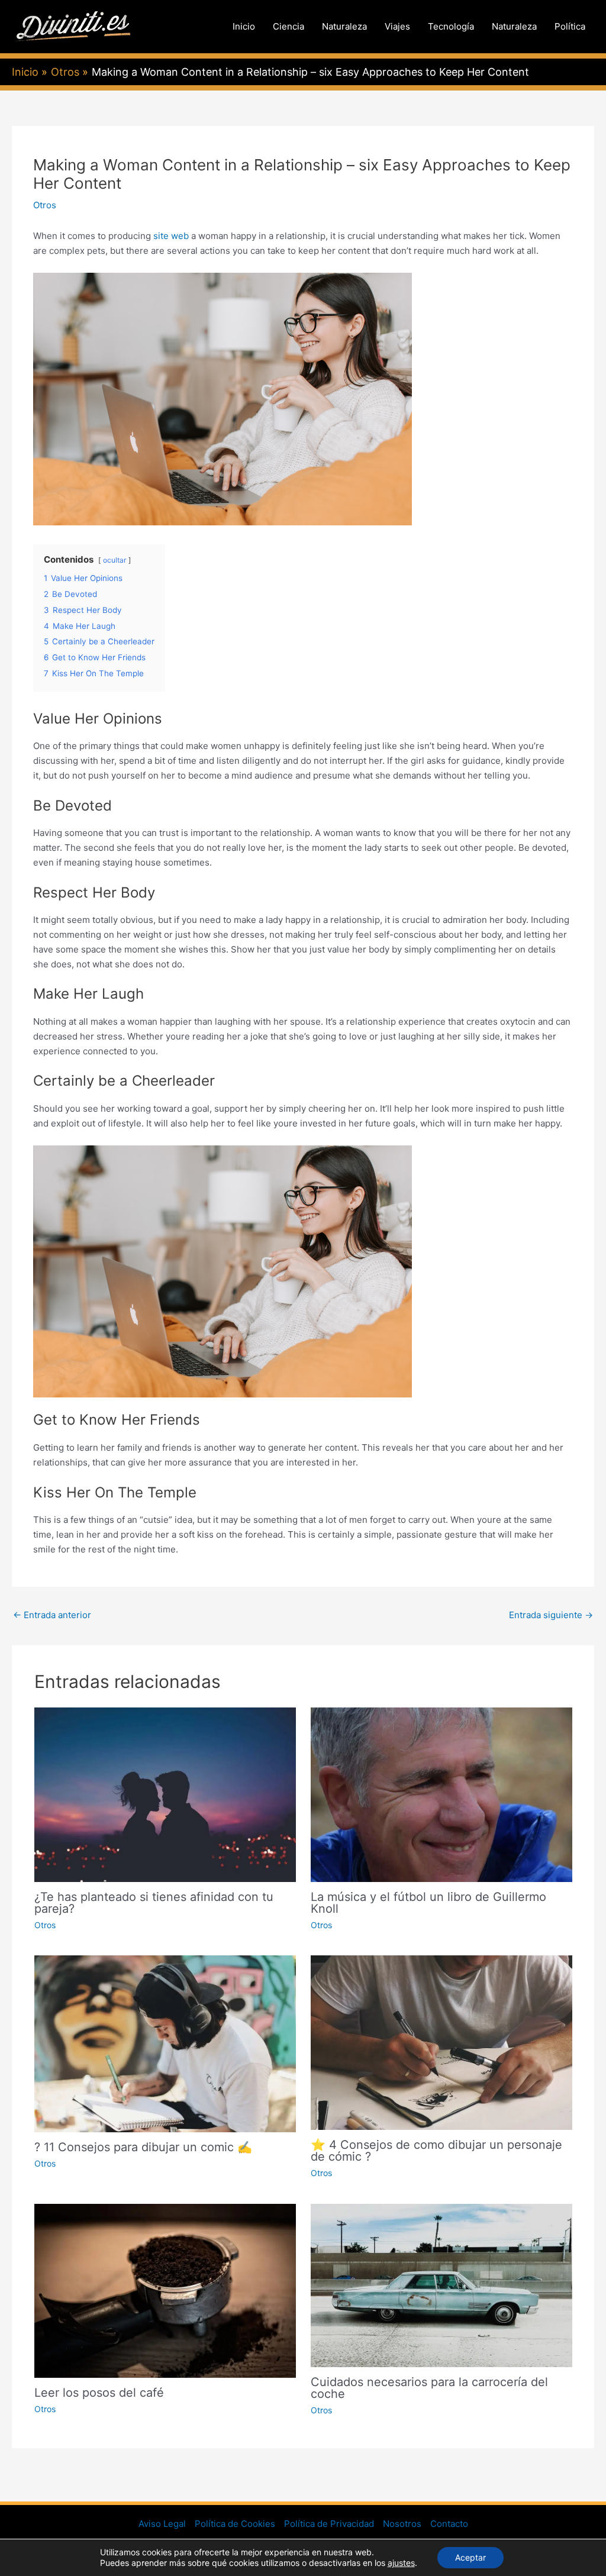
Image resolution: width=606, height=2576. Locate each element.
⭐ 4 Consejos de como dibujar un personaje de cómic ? (436, 2151)
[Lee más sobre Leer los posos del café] (165, 2290)
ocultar (115, 560)
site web (171, 236)
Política (570, 26)
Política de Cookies (235, 2524)
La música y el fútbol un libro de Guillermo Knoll (428, 1903)
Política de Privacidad (329, 2524)
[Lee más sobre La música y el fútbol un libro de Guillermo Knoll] (441, 1794)
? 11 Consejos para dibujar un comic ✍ (143, 2147)
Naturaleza (344, 26)
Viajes (397, 26)
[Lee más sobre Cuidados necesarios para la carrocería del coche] (441, 2285)
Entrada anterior (52, 1615)
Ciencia (289, 26)
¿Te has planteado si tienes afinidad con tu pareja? (154, 1903)
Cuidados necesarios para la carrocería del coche (429, 2388)
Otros (45, 205)
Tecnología (451, 26)
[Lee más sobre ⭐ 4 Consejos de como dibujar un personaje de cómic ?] (441, 2042)
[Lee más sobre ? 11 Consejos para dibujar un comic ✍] (165, 2043)
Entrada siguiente (551, 1615)
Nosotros (402, 2524)
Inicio (244, 26)
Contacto (449, 2524)
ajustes (401, 2563)
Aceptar (470, 2557)
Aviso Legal (162, 2524)
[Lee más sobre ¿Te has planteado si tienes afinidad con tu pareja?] (165, 1794)
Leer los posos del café (99, 2393)
